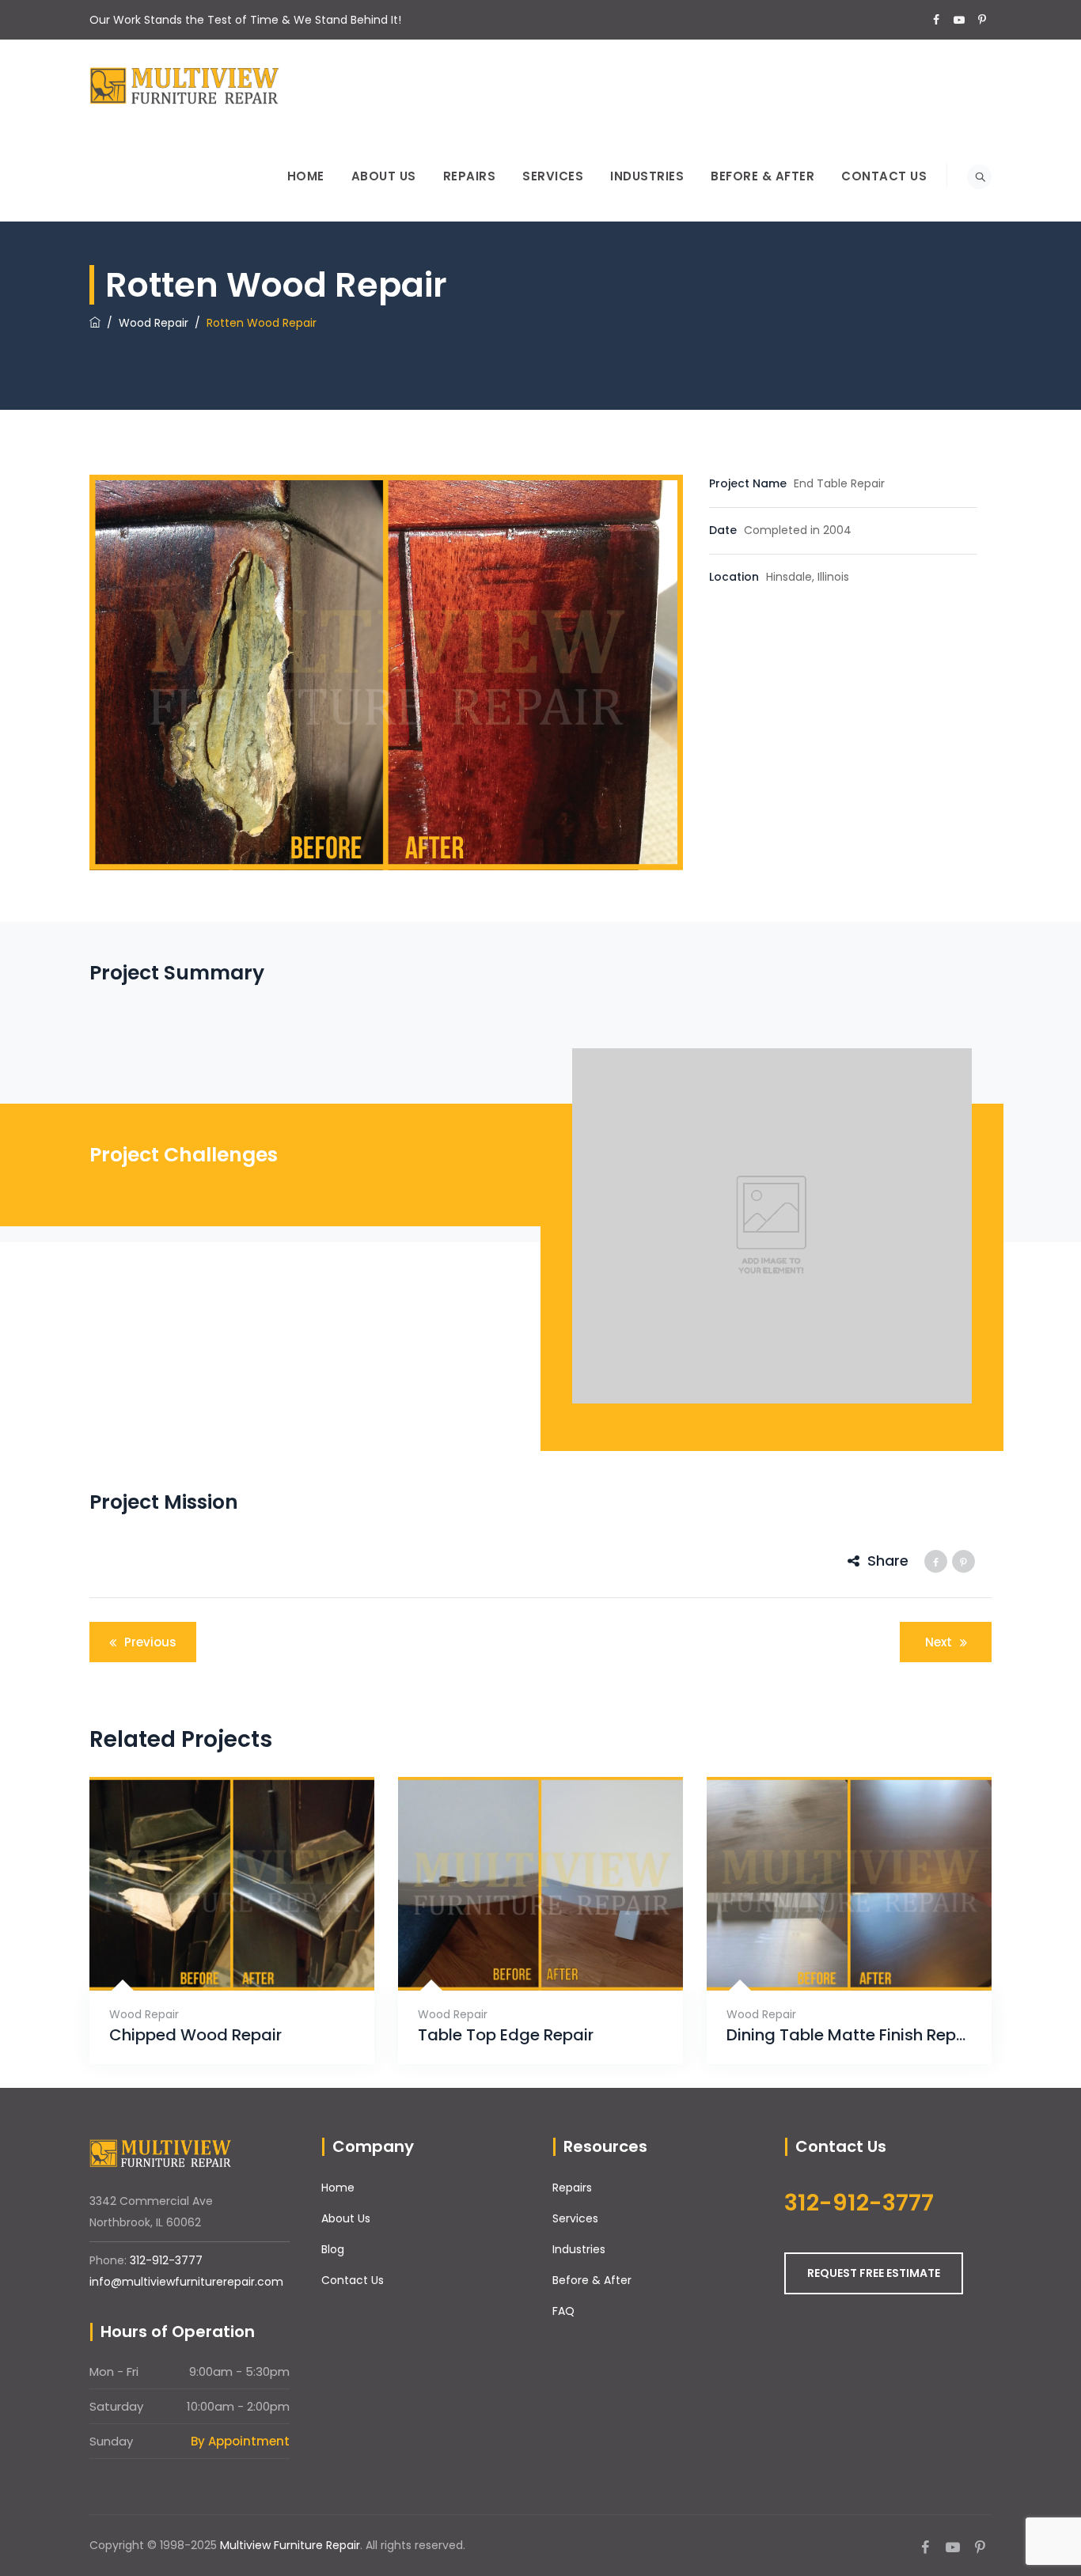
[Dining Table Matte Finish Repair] (830, 1951)
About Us (384, 176)
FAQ (563, 2311)
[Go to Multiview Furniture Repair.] (95, 323)
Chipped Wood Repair (195, 2035)
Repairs (470, 176)
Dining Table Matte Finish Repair (849, 2035)
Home (306, 176)
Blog (333, 2249)
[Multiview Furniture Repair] (184, 85)
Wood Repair (144, 2014)
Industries (647, 176)
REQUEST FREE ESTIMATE (874, 2273)
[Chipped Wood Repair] (212, 1951)
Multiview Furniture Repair (290, 2545)
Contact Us (884, 176)
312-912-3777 (166, 2260)
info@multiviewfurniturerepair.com (186, 2282)
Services (553, 176)
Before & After (762, 176)
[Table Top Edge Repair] (521, 1951)
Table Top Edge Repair (506, 2035)
